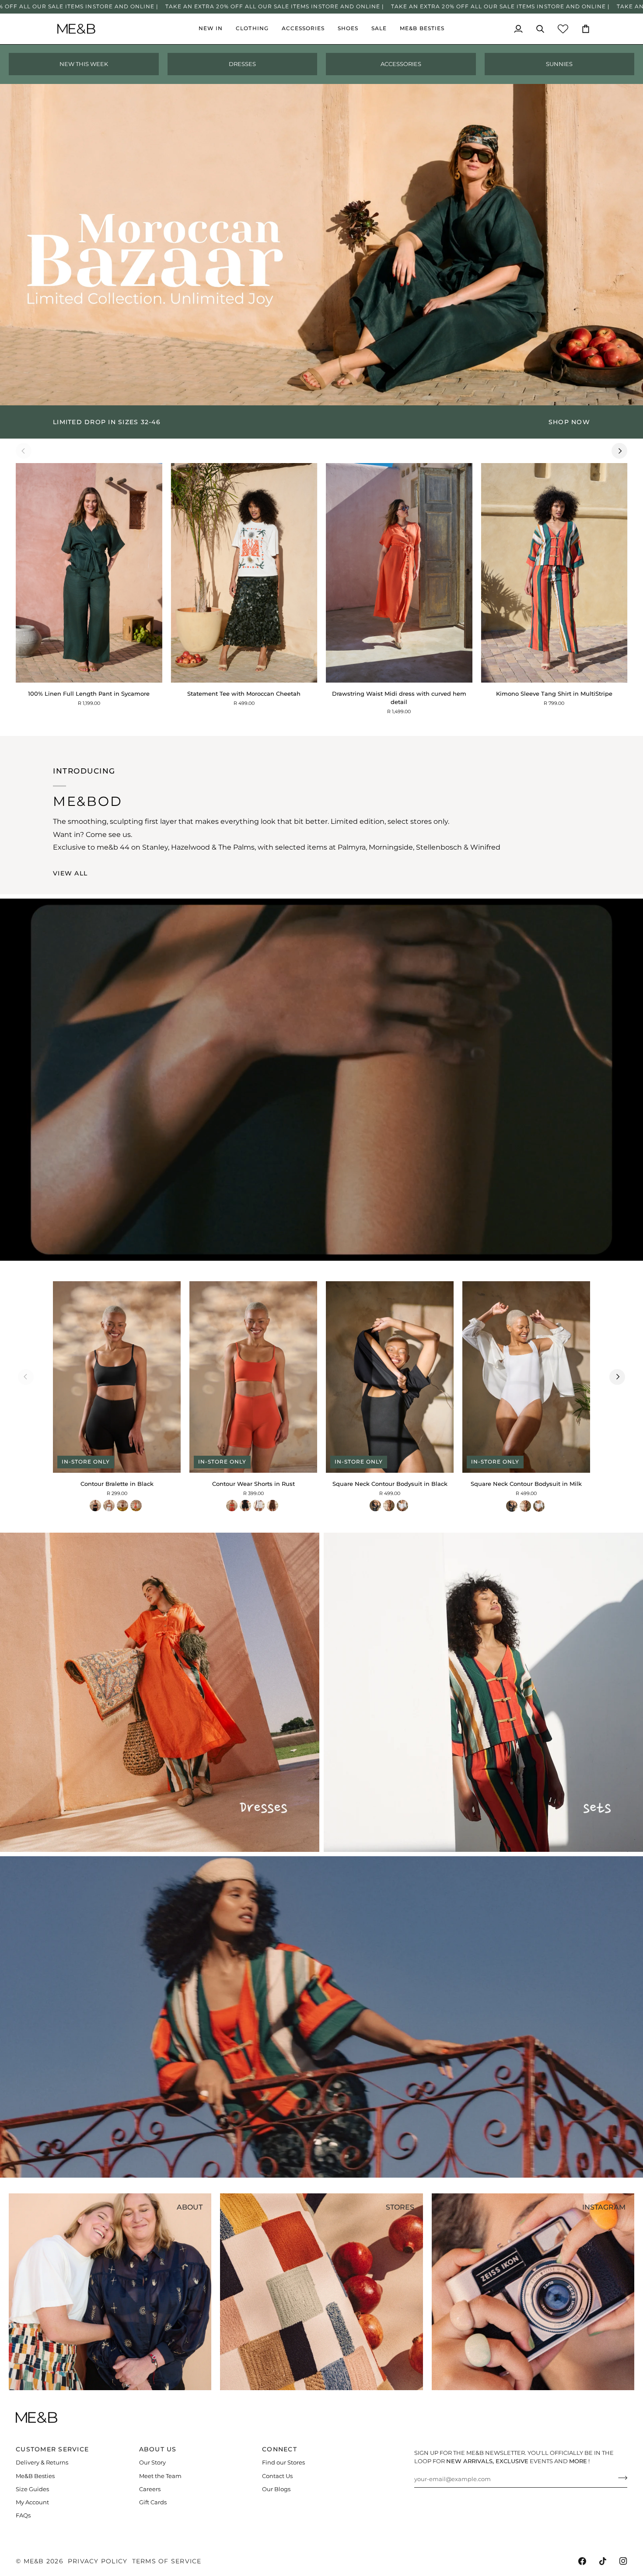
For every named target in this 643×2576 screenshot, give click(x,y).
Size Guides (32, 2489)
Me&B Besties (35, 2476)
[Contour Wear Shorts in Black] (245, 1506)
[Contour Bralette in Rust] (136, 1506)
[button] (252, 29)
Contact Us (277, 2476)
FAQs (23, 2515)
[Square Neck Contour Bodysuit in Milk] (402, 1506)
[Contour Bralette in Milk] (109, 1506)
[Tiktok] (603, 2561)
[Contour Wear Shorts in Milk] (259, 1506)
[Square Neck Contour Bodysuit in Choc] (389, 1506)
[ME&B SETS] (483, 1692)
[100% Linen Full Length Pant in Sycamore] (89, 573)
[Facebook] (582, 2561)
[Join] (620, 2478)
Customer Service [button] (52, 2449)
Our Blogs (276, 2489)
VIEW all (70, 873)
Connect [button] (280, 2449)
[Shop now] (321, 422)
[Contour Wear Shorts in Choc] (273, 1506)
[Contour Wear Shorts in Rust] (232, 1506)
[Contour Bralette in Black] (95, 1506)
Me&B (34, 2561)
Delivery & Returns (42, 2463)
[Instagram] (623, 2561)
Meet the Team (160, 2476)
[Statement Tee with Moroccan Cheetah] (244, 573)
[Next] (619, 451)
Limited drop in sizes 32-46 (107, 422)
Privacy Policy (98, 2561)
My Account (32, 2502)
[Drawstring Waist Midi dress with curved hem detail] (399, 573)
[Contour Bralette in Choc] (122, 1506)
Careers (150, 2489)
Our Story (152, 2463)
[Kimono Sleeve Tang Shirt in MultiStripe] (554, 573)
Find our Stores (283, 2463)
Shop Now (569, 422)
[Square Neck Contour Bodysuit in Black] (375, 1506)
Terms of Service (167, 2561)
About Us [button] (158, 2449)
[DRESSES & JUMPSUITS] (160, 1692)
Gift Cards (153, 2502)
